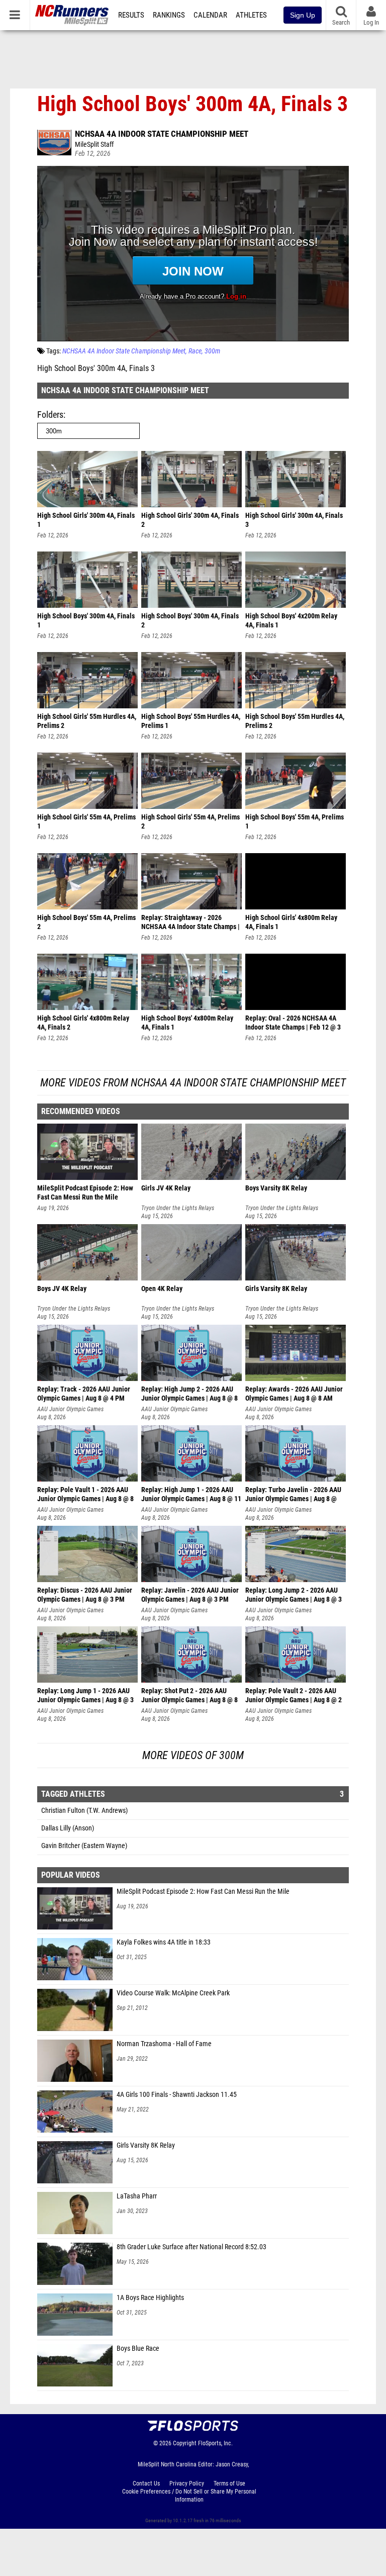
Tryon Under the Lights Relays (178, 1208)
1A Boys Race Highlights (150, 2298)
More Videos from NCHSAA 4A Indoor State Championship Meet (193, 1083)
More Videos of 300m (193, 1755)
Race (195, 351)
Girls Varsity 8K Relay (146, 2145)
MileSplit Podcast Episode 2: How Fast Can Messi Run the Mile (203, 1892)
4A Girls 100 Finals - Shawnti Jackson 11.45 (177, 2095)
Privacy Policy (187, 2483)
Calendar (210, 15)
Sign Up (303, 15)
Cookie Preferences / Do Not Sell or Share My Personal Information (189, 2496)
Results (131, 15)
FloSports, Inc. (215, 2443)
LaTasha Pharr (137, 2196)
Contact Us (146, 2483)
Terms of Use (229, 2483)
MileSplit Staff (94, 145)
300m (212, 351)
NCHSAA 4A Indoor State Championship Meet (162, 134)
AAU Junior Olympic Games (70, 1409)
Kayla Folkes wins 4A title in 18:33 (164, 1942)
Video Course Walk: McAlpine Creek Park (173, 1993)
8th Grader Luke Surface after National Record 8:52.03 (191, 2247)
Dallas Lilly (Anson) (68, 1828)
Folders (50, 415)
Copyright (185, 2443)
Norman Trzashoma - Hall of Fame (164, 2044)
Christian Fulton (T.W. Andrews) (84, 1811)
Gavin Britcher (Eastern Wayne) (84, 1846)
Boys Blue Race (138, 2349)
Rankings (169, 15)
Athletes (251, 15)
